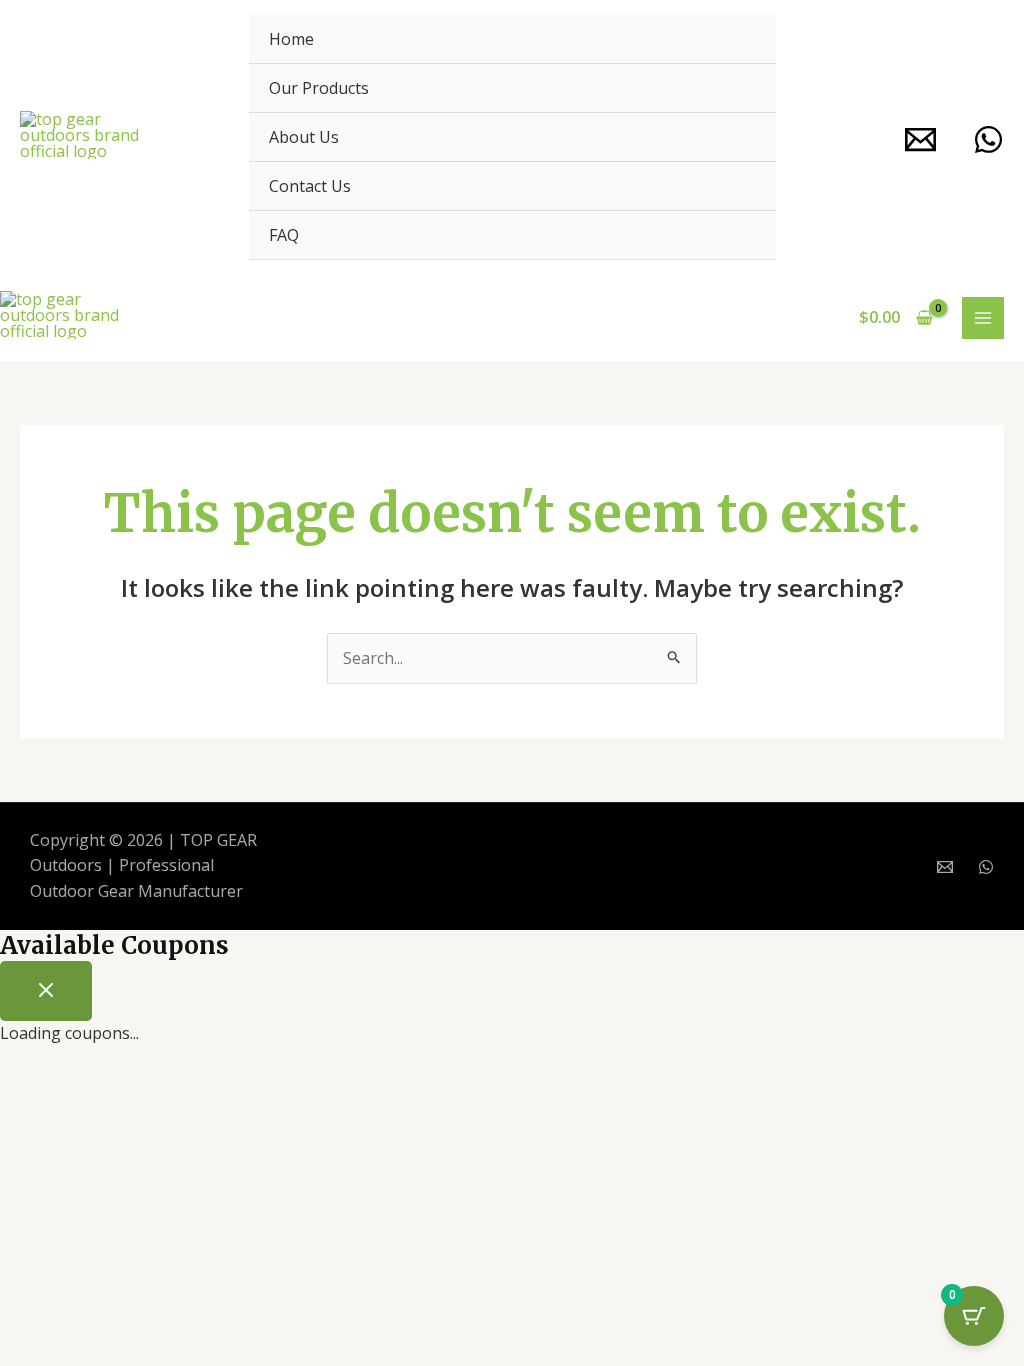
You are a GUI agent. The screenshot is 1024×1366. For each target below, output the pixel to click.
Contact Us (310, 186)
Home (291, 39)
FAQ (284, 235)
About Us (304, 137)
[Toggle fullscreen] (106, 1092)
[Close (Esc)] (250, 1092)
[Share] (178, 1092)
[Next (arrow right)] (106, 1127)
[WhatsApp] (988, 139)
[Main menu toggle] (983, 318)
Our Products (319, 88)
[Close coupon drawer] (46, 991)
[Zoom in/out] (34, 1092)
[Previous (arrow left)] (34, 1127)
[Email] (920, 139)
